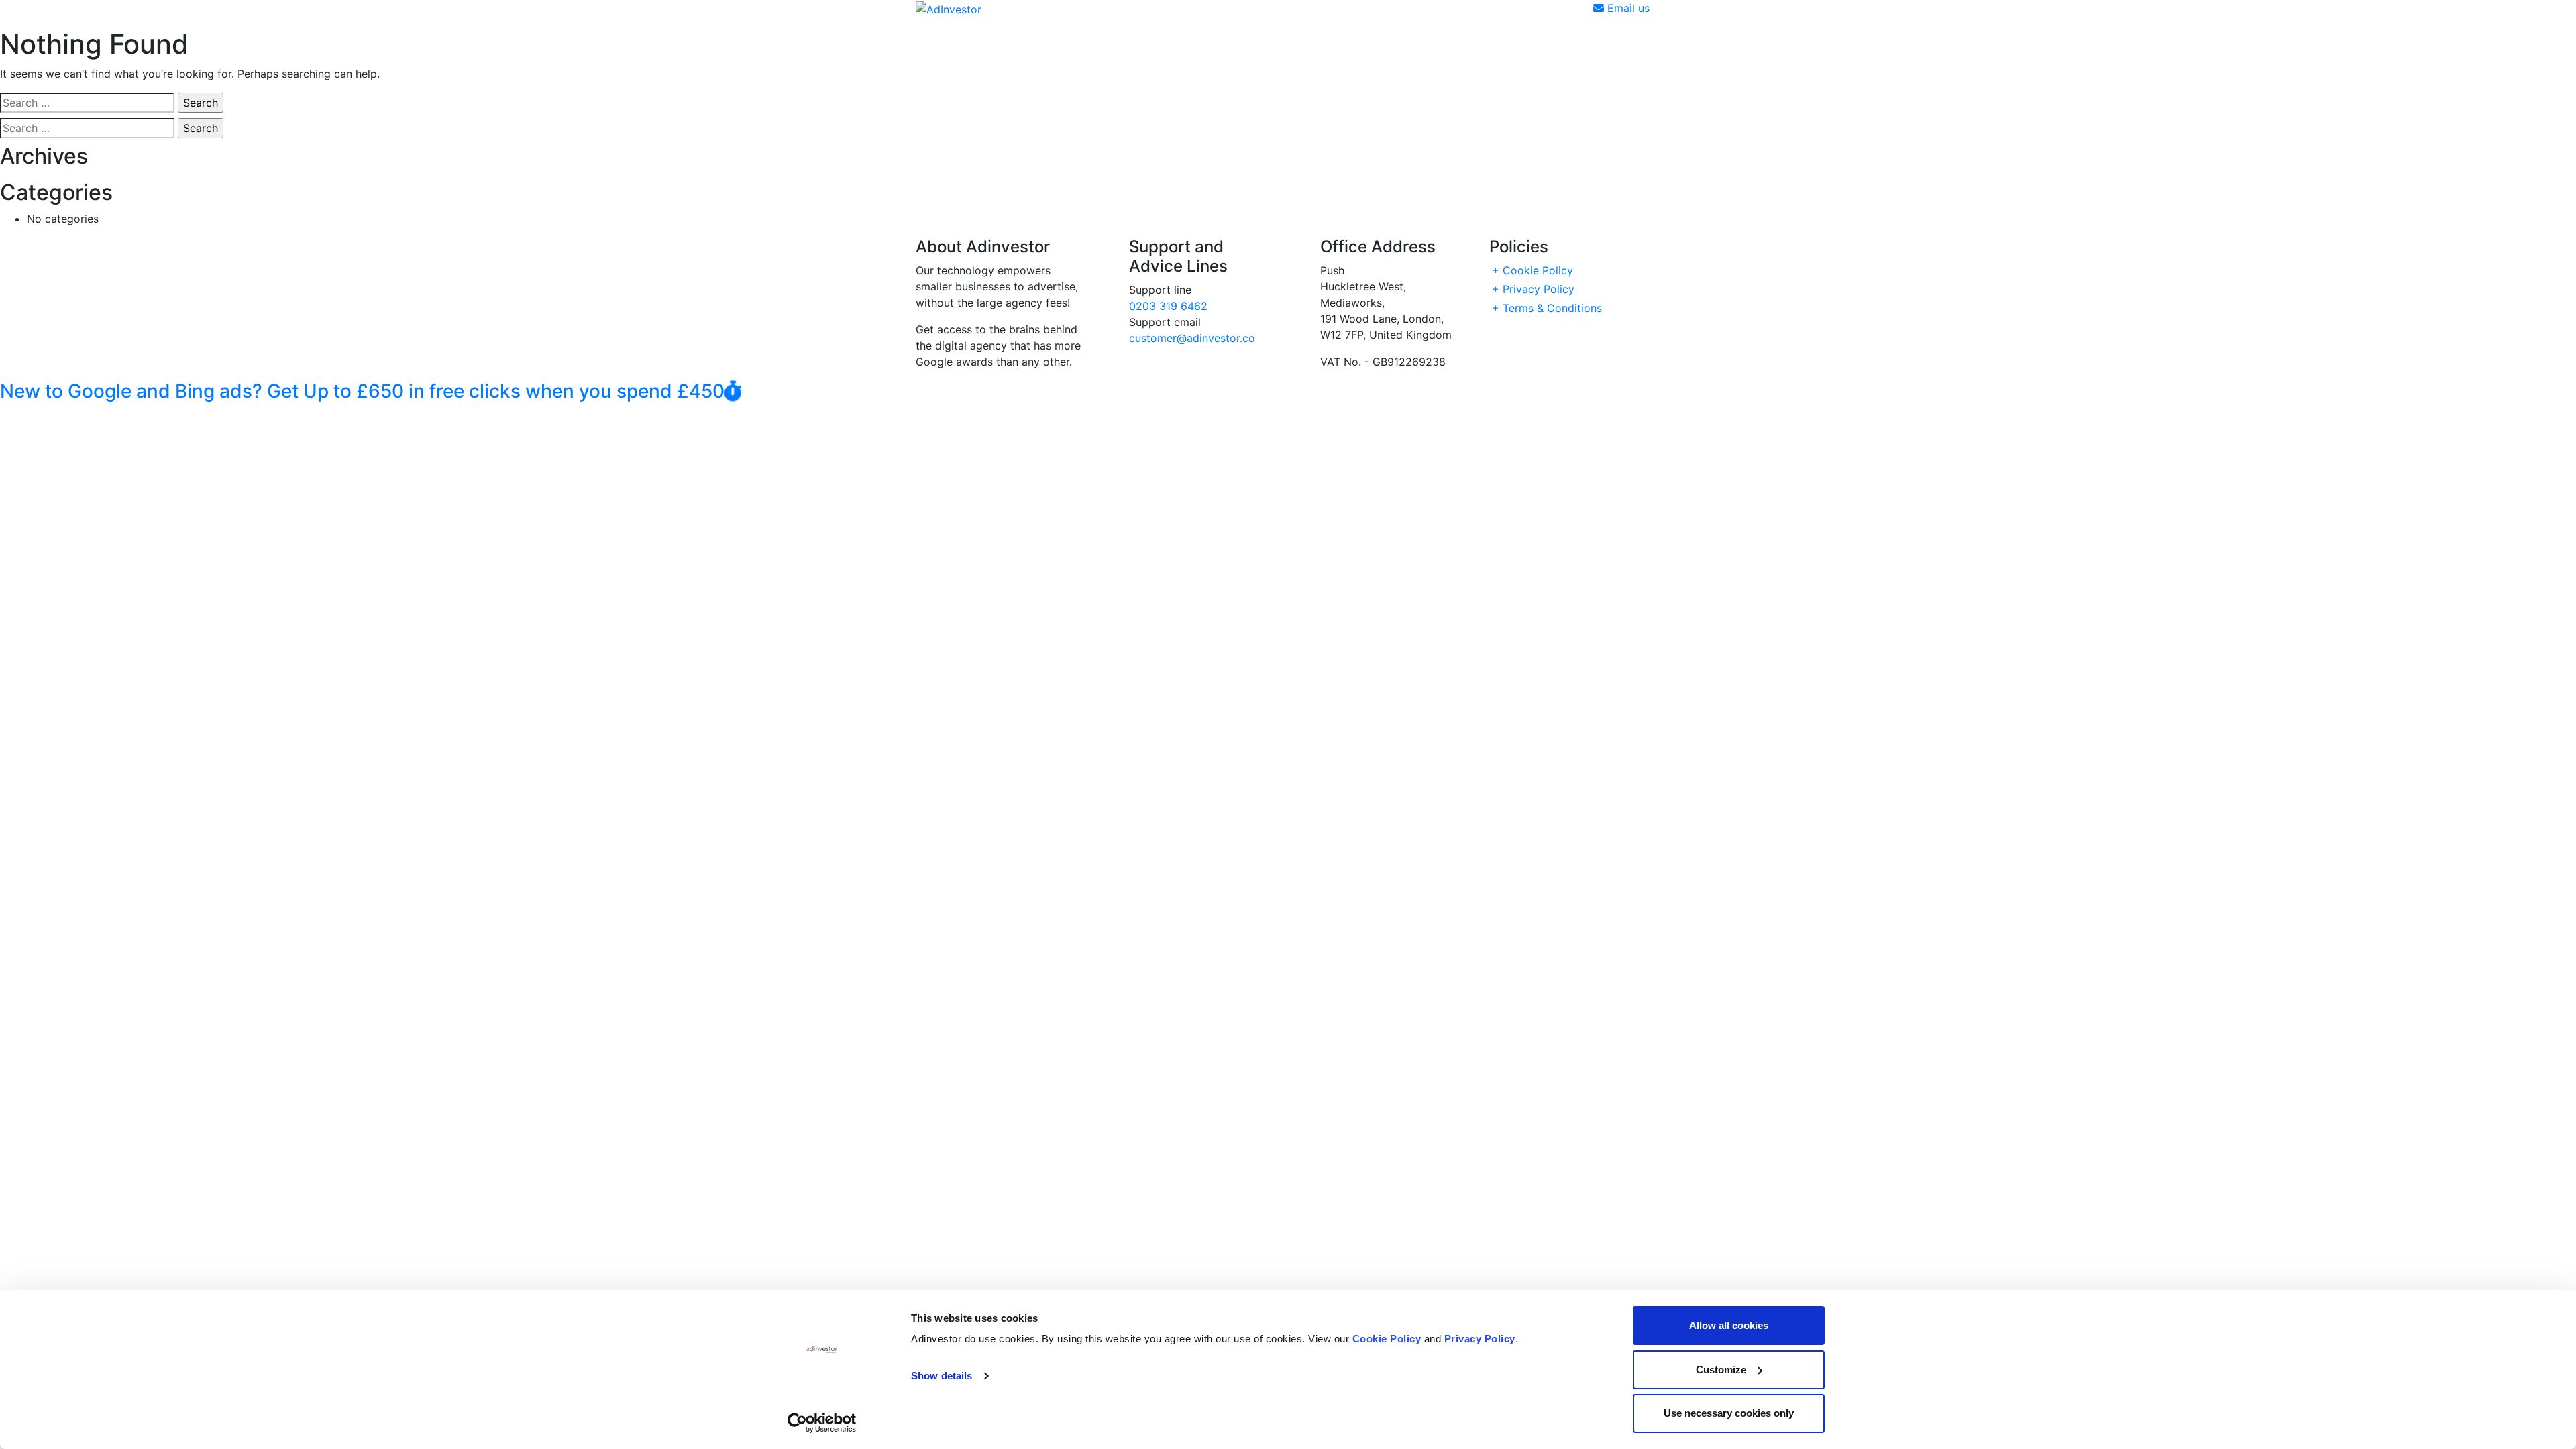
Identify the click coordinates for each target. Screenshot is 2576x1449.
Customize (1721, 1370)
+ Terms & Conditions (1547, 308)
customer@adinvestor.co (1192, 338)
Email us (1627, 8)
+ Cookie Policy (1533, 270)
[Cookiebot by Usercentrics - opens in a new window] (822, 1423)
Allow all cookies (1729, 1325)
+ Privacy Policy (1533, 289)
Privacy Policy (1480, 1339)
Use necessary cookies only (1729, 1413)
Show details (942, 1376)
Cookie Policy (1387, 1339)
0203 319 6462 (1168, 306)
